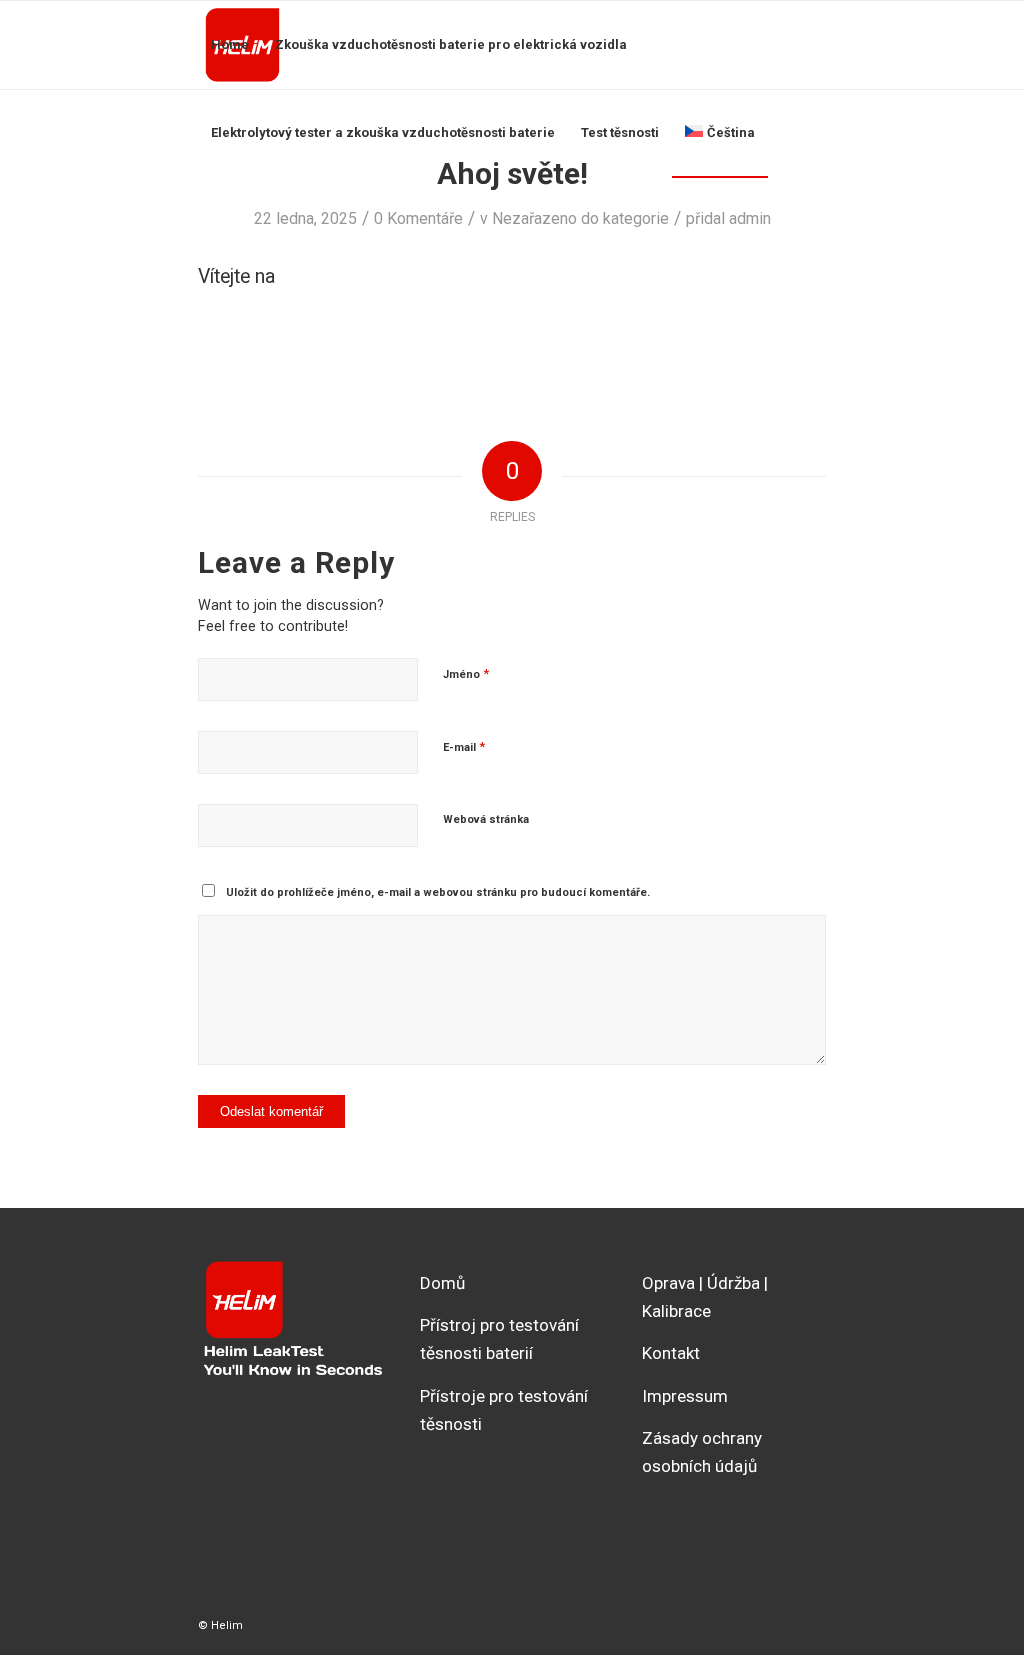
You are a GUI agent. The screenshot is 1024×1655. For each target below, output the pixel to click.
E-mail (464, 746)
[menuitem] (230, 45)
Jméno (466, 673)
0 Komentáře (418, 218)
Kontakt (671, 1353)
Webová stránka (486, 819)
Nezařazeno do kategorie (580, 218)
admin (750, 218)
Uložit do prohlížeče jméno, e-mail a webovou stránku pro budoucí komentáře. (438, 892)
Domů (442, 1283)
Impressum (685, 1396)
